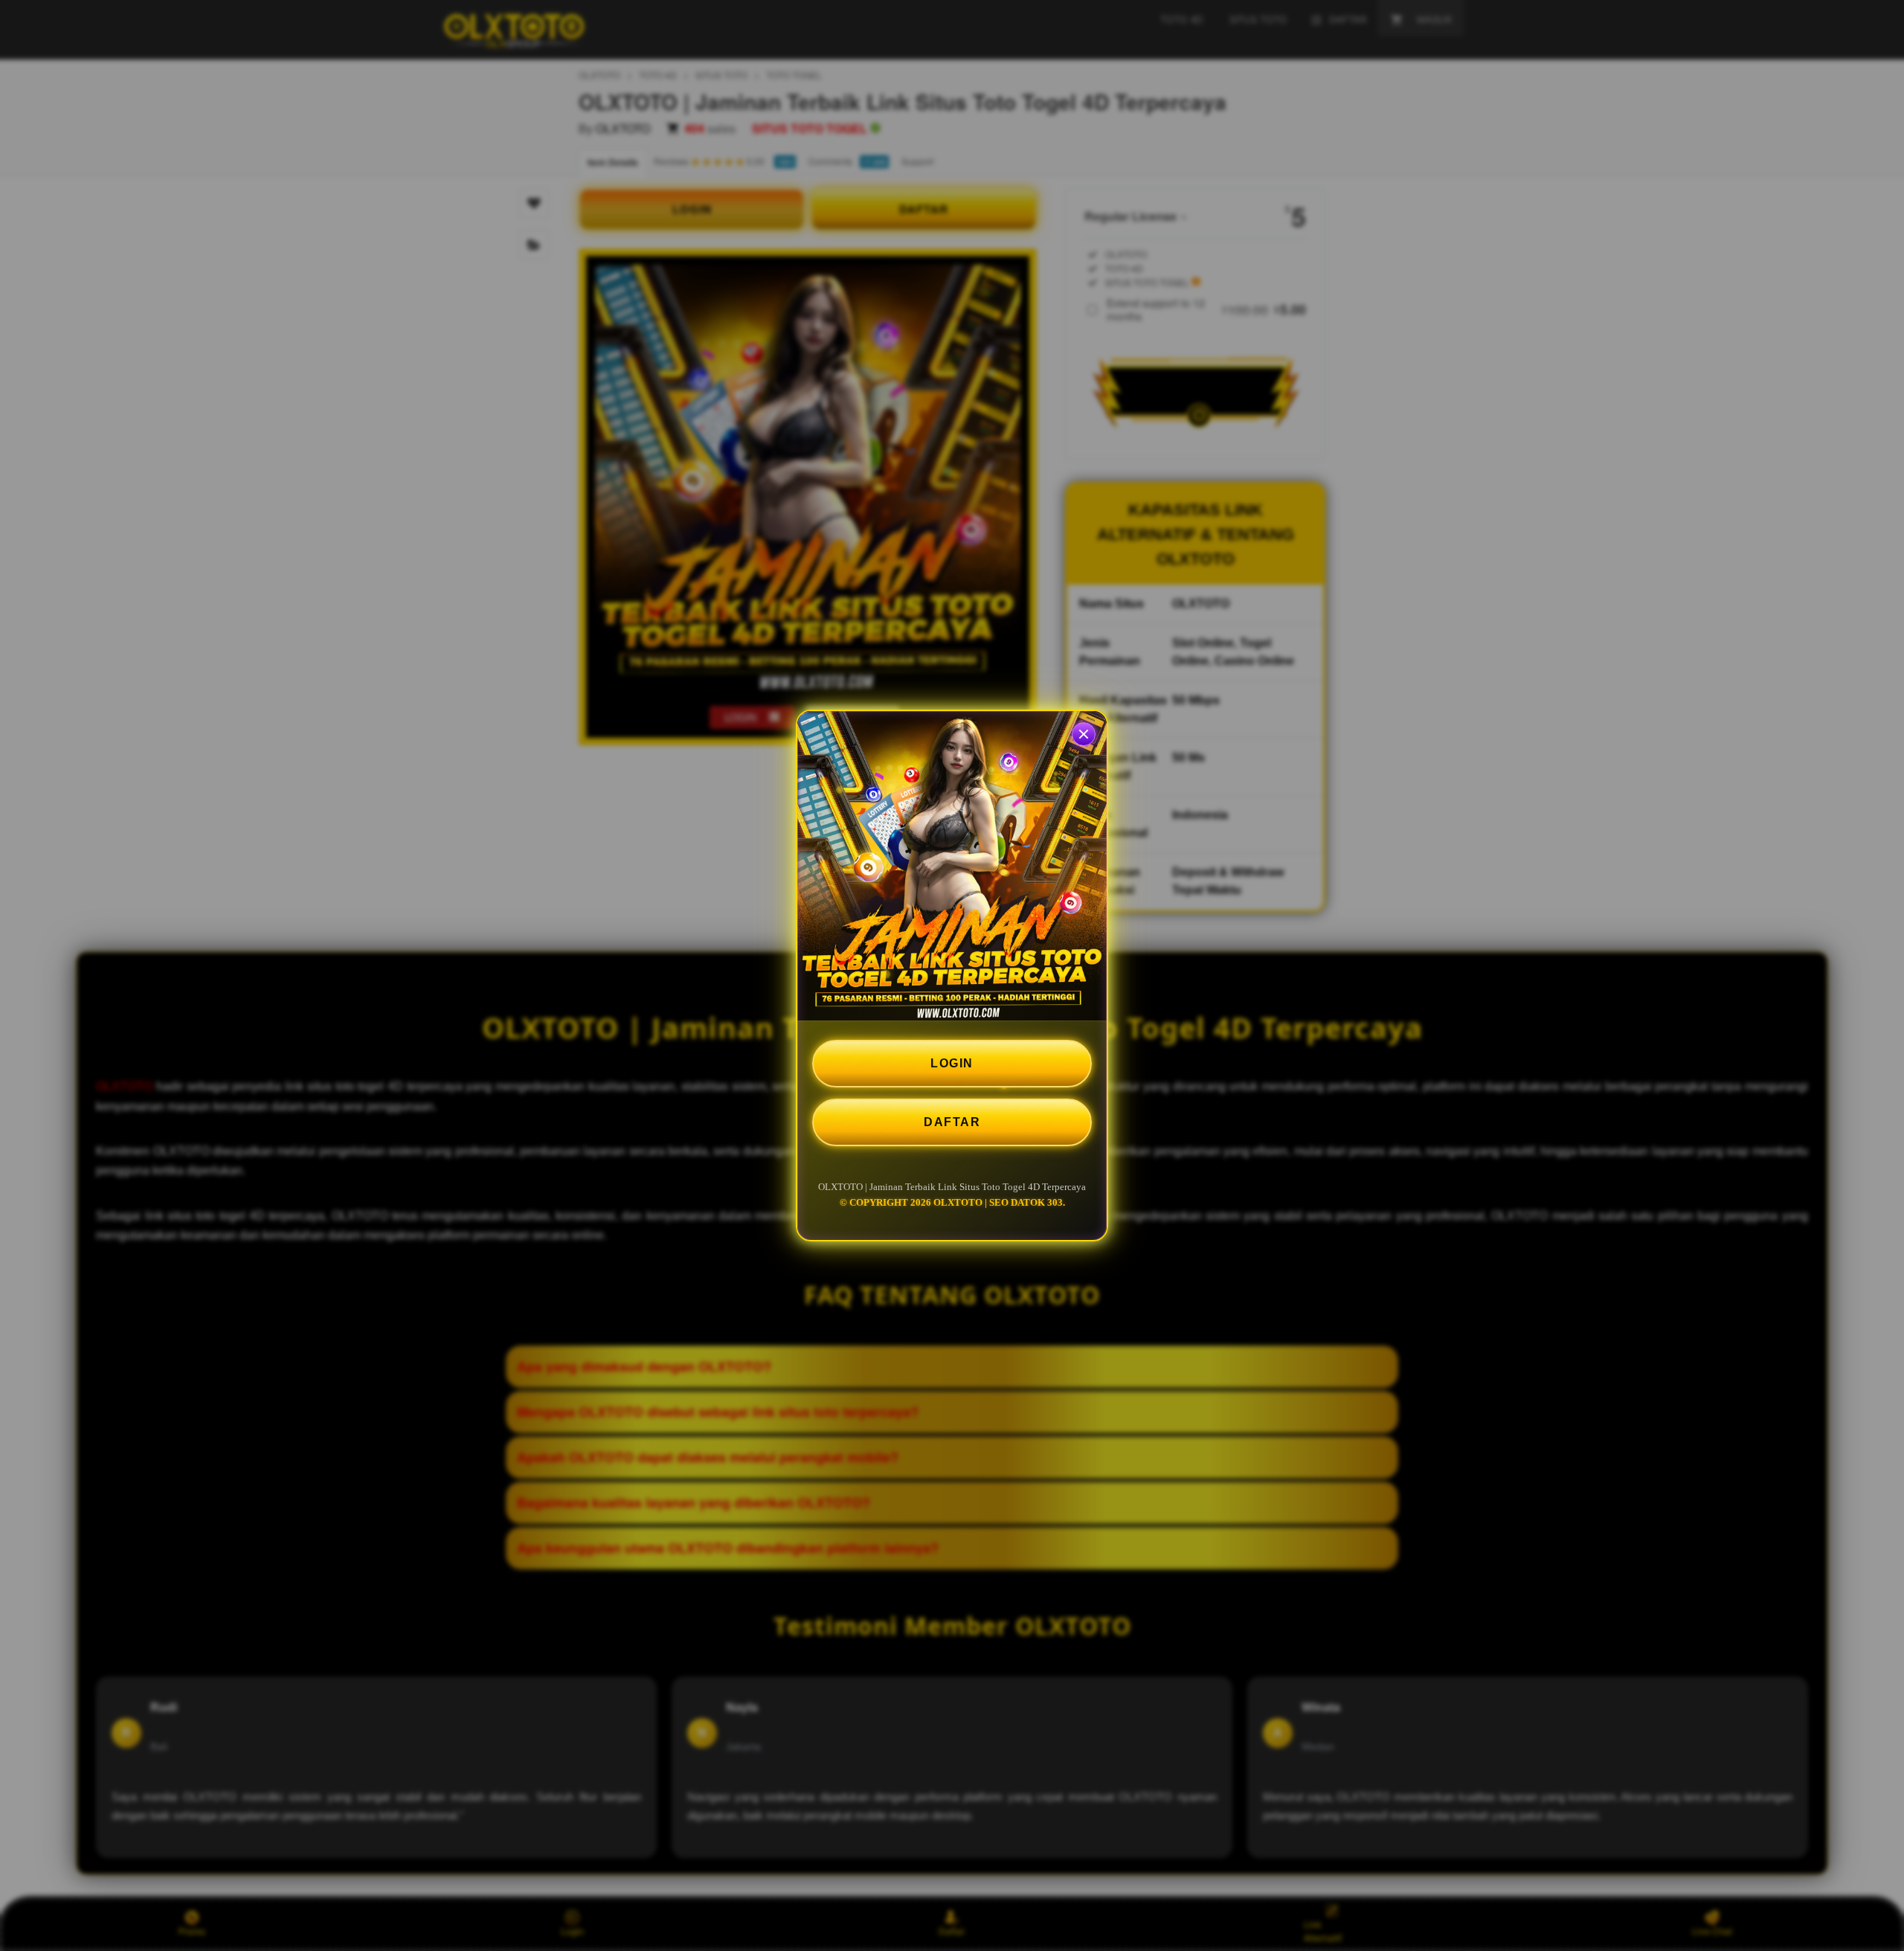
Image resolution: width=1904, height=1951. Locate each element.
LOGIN (952, 1063)
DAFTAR (952, 1122)
